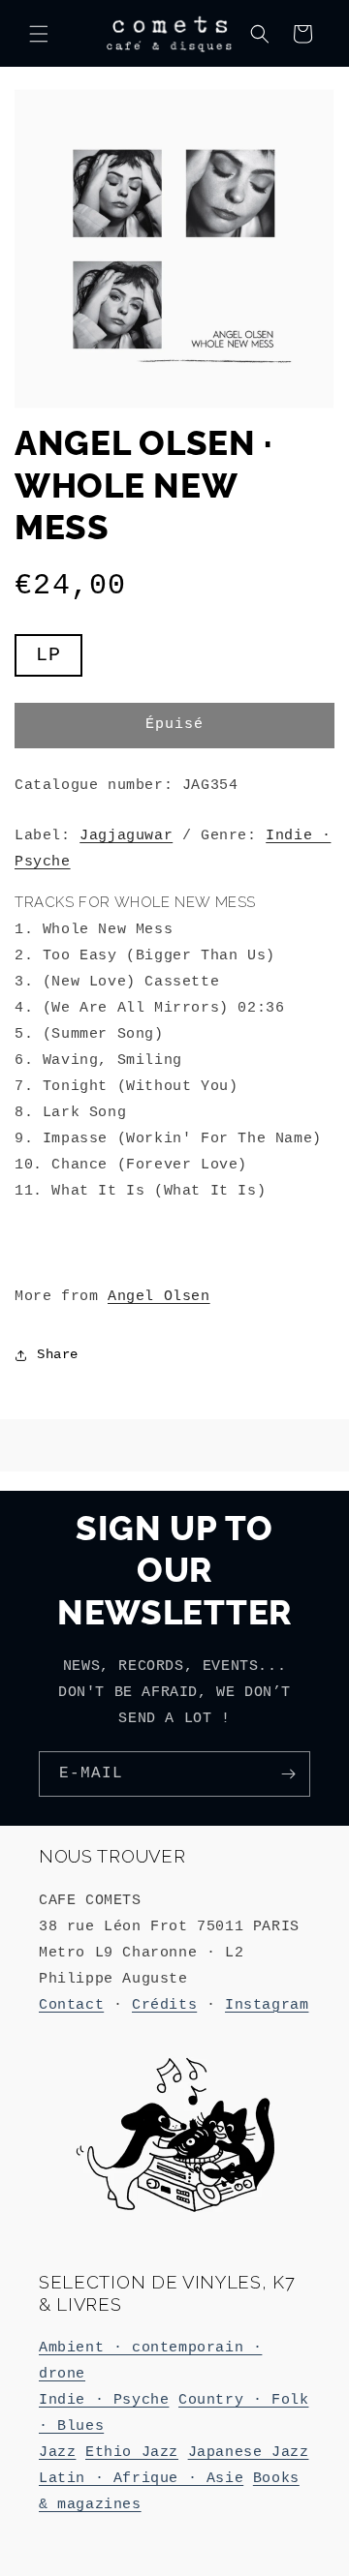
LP (59, 660)
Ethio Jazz (132, 2453)
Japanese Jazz (249, 2453)
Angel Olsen (159, 1297)
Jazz (57, 2453)
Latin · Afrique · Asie (141, 2479)
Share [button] (58, 1354)
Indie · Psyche (104, 2400)
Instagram (267, 2005)
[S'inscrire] (288, 1774)
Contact (71, 2005)
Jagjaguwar (126, 836)
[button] (39, 34)
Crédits (164, 2005)
